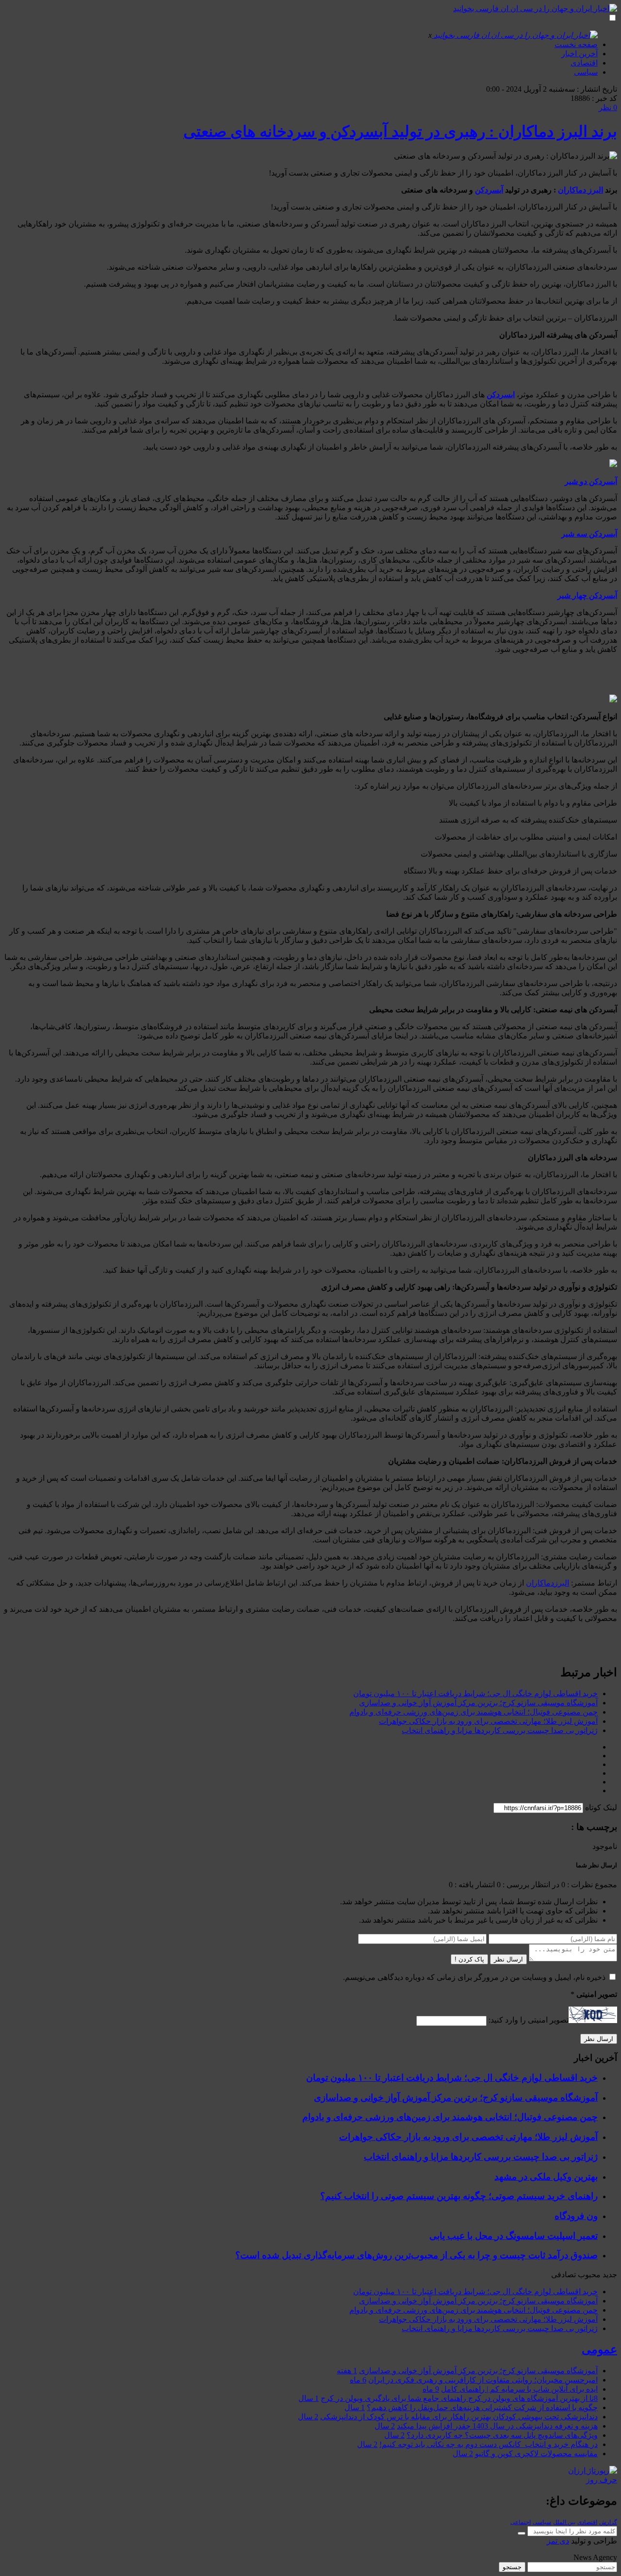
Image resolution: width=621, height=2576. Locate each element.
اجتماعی (521, 2522)
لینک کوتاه (601, 1807)
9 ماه (431, 2389)
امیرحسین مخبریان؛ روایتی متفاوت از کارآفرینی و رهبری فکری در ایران (483, 2380)
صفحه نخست (576, 44)
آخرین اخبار (580, 54)
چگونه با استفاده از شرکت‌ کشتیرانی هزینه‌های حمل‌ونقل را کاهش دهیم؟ (482, 2407)
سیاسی (586, 72)
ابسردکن (501, 395)
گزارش (608, 2522)
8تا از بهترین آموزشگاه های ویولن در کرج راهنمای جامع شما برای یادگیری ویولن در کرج (459, 2398)
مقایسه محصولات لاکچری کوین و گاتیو (536, 2454)
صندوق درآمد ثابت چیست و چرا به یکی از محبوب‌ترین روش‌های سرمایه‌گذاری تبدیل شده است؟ (417, 2255)
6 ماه (358, 2380)
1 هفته (347, 2371)
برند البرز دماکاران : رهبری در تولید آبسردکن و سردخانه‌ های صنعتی (400, 131)
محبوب (589, 2275)
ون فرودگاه (576, 2216)
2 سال (308, 2417)
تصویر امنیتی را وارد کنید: (529, 2020)
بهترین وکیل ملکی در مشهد (546, 2177)
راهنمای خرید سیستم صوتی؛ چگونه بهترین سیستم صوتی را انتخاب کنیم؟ (459, 2196)
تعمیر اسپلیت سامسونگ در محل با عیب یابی (514, 2236)
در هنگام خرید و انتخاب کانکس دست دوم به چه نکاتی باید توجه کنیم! (489, 2444)
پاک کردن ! (469, 1959)
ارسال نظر (508, 1959)
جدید (610, 2275)
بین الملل (564, 2522)
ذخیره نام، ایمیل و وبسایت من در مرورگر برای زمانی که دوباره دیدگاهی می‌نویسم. (474, 1977)
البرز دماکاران (580, 190)
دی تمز (558, 2541)
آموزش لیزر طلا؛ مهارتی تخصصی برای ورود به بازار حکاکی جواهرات (488, 1721)
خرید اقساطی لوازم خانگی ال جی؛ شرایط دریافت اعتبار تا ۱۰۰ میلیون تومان (475, 1693)
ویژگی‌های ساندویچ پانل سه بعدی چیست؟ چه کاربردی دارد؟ (502, 2435)
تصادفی (564, 2275)
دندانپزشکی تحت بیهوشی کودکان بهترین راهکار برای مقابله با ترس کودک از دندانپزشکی (459, 2417)
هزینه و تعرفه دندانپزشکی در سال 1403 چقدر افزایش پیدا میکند (497, 2426)
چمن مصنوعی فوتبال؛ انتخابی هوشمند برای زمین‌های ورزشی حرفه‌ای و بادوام (474, 1712)
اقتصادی (584, 63)
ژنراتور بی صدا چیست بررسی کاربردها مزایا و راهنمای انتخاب (500, 1730)
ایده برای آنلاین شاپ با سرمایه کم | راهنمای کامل (519, 2389)
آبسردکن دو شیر (591, 481)
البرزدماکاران (547, 1583)
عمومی (599, 2349)
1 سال (309, 2398)
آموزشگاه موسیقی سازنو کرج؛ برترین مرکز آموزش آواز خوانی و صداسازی (478, 1703)
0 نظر (608, 107)
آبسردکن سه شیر (589, 534)
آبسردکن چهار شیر (587, 595)
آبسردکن (489, 190)
